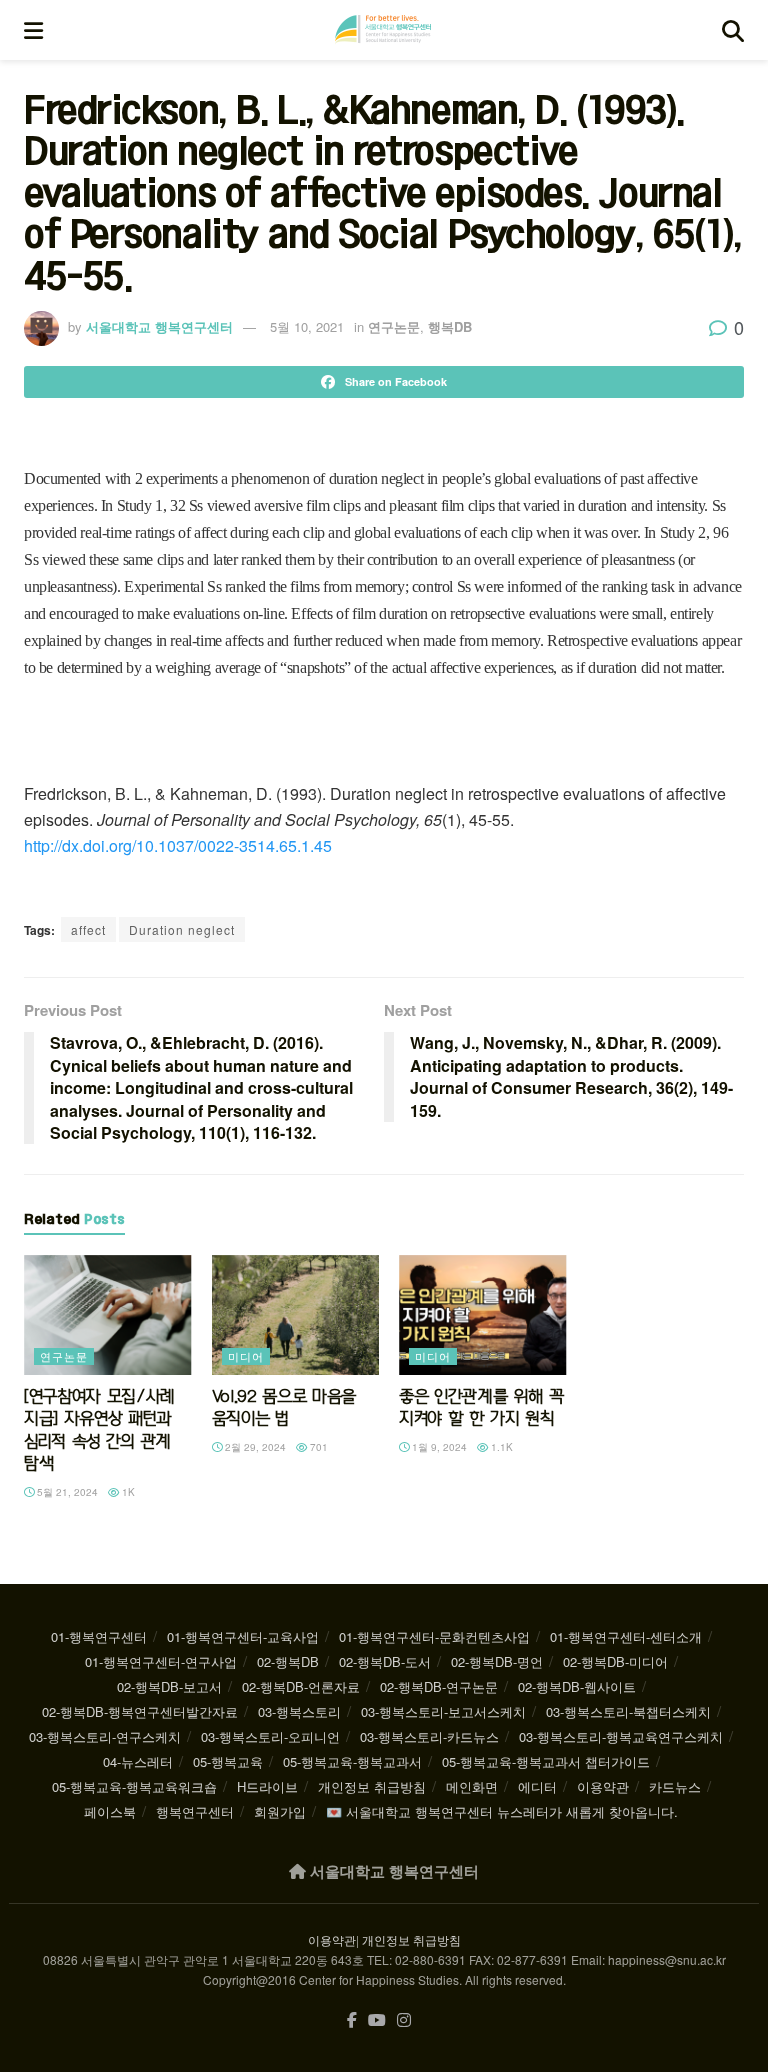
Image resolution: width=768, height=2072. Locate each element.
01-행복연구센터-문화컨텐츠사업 (434, 1636)
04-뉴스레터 (138, 1761)
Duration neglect (182, 929)
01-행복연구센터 (99, 1636)
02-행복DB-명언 (497, 1661)
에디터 (537, 1786)
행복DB (450, 326)
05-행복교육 (228, 1761)
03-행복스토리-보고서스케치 (443, 1711)
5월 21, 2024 (66, 1492)
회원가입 (280, 1811)
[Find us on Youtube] (377, 2020)
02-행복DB (288, 1661)
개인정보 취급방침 (372, 1786)
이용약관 (603, 1786)
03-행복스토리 (299, 1711)
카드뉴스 (675, 1786)
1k (127, 1492)
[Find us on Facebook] (352, 2020)
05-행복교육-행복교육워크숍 (134, 1786)
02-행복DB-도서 (385, 1661)
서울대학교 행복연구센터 (159, 326)
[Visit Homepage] (383, 30)
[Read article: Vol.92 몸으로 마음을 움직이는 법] (296, 1315)
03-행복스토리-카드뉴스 (429, 1736)
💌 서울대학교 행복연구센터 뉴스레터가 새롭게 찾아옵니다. (502, 1811)
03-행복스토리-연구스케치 (105, 1736)
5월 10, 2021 (307, 326)
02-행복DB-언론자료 (301, 1686)
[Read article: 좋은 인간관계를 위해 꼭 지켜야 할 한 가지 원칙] (483, 1315)
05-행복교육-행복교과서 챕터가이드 (546, 1761)
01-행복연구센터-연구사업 (161, 1661)
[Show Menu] (33, 30)
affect (88, 929)
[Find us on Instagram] (404, 2020)
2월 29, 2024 (254, 1447)
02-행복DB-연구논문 (439, 1686)
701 (317, 1447)
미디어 (246, 1356)
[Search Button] (733, 30)
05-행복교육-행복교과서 (352, 1761)
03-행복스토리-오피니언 (270, 1736)
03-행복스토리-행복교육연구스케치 (621, 1736)
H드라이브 (267, 1786)
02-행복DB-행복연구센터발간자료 (140, 1711)
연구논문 (394, 326)
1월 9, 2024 (438, 1447)
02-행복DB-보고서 (169, 1686)
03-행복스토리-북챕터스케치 (628, 1711)
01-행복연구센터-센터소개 (626, 1636)
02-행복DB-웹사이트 (577, 1686)
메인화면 (472, 1786)
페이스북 (110, 1811)
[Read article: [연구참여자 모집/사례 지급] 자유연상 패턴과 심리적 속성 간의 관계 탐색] (108, 1315)
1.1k (500, 1447)
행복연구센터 (195, 1811)
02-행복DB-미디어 (615, 1661)
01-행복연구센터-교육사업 (243, 1636)
